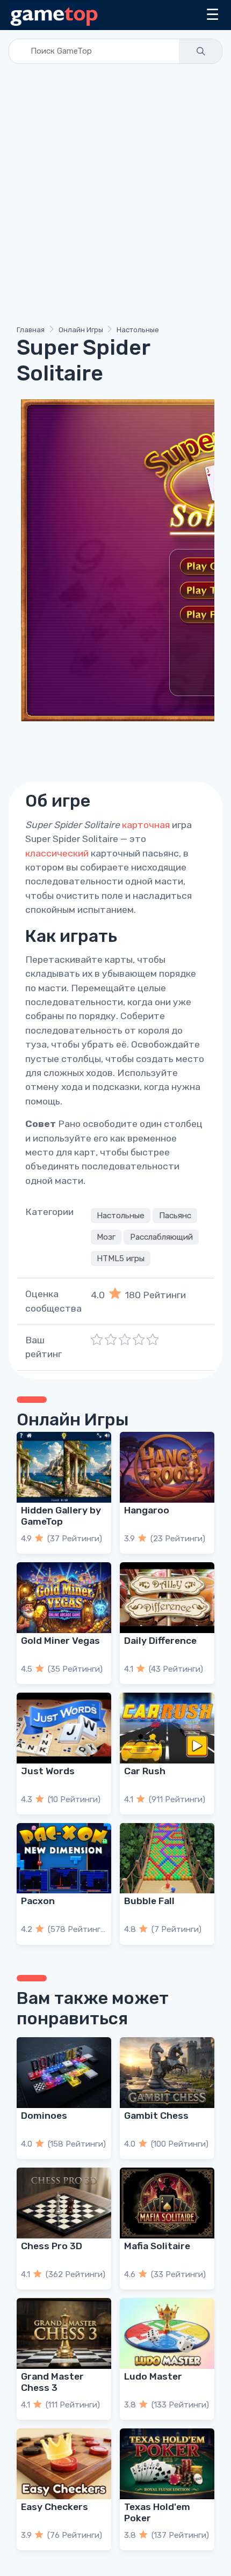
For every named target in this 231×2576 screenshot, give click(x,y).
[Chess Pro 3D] (64, 2203)
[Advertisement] (115, 196)
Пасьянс (175, 1216)
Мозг (106, 1237)
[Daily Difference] (167, 1598)
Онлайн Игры (81, 330)
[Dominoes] (64, 2073)
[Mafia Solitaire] (167, 2203)
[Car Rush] (167, 1728)
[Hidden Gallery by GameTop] (64, 1467)
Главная (31, 330)
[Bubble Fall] (167, 1858)
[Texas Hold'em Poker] (167, 2464)
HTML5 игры (121, 1258)
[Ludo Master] (167, 2333)
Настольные (138, 330)
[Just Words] (64, 1728)
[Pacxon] (64, 1858)
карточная (146, 825)
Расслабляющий (161, 1237)
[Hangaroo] (167, 1467)
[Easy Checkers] (64, 2464)
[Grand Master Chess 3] (64, 2333)
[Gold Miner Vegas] (64, 1598)
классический (57, 853)
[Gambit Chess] (167, 2073)
